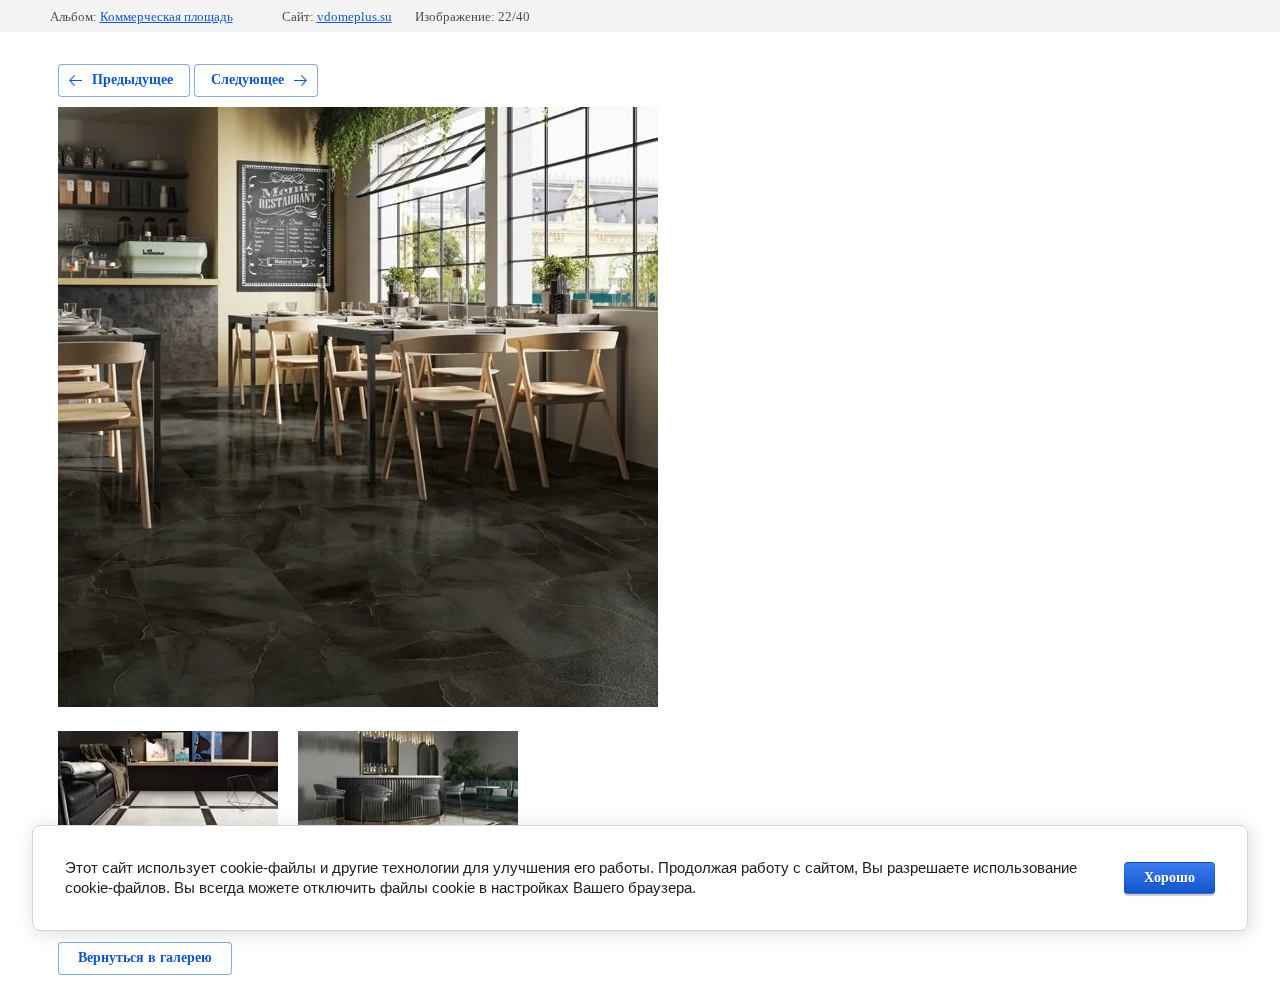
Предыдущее (132, 79)
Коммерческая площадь (166, 16)
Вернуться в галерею (145, 957)
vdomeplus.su (354, 16)
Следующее (247, 79)
